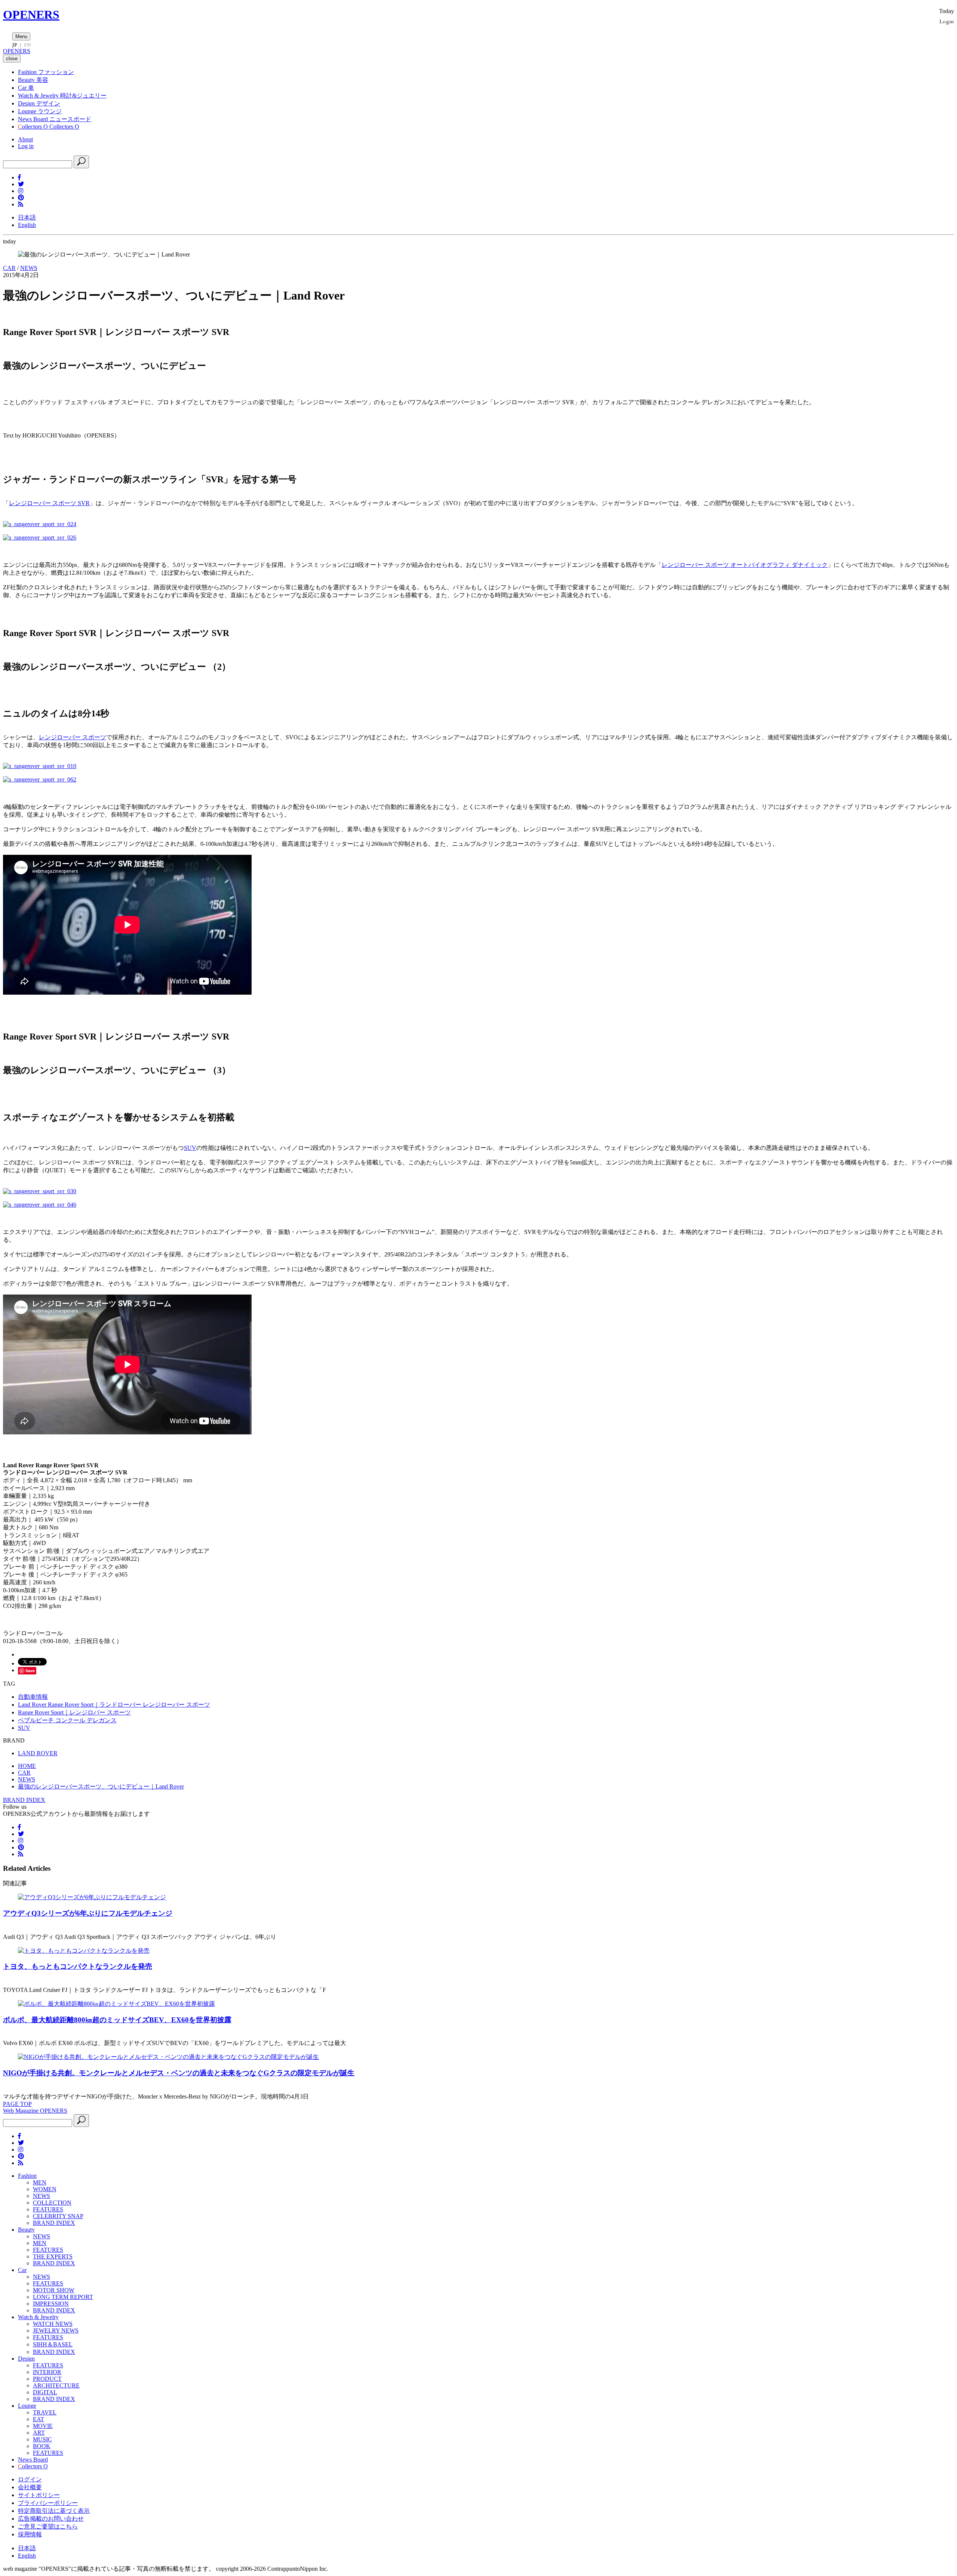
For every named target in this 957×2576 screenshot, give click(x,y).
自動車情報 (33, 1697)
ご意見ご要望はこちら (48, 2526)
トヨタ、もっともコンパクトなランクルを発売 (78, 1966)
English (27, 225)
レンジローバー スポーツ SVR (49, 503)
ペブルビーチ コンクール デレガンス (67, 1720)
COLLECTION (52, 2203)
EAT (39, 2419)
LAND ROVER (38, 1753)
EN (27, 45)
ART (39, 2433)
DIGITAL (45, 2392)
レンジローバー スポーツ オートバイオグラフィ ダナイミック (745, 565)
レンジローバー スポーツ (73, 737)
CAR (9, 268)
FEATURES (48, 2209)
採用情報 (30, 2534)
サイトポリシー (39, 2495)
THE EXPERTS (53, 2256)
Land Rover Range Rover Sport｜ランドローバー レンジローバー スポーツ (114, 1705)
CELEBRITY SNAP (58, 2216)
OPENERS (31, 15)
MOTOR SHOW (54, 2290)
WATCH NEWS (53, 2324)
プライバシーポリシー (48, 2503)
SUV (190, 1148)
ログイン (30, 2479)
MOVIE (43, 2426)
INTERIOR (47, 2372)
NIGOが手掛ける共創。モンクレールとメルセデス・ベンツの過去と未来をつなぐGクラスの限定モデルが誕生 (179, 2073)
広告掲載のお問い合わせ (51, 2519)
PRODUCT (47, 2379)
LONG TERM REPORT (63, 2297)
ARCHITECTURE (56, 2385)
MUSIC (42, 2439)
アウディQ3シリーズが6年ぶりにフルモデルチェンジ (88, 1913)
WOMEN (45, 2189)
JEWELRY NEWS (56, 2331)
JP (15, 45)
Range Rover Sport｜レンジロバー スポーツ (74, 1712)
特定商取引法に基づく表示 (54, 2511)
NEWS (29, 268)
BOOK (42, 2446)
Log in (26, 146)
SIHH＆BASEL (53, 2344)
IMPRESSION (51, 2304)
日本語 (27, 217)
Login (947, 21)
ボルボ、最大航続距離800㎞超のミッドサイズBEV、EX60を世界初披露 (117, 2020)
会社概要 (30, 2487)
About (25, 139)
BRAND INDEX (24, 1800)
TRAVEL (45, 2412)
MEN (40, 2182)
